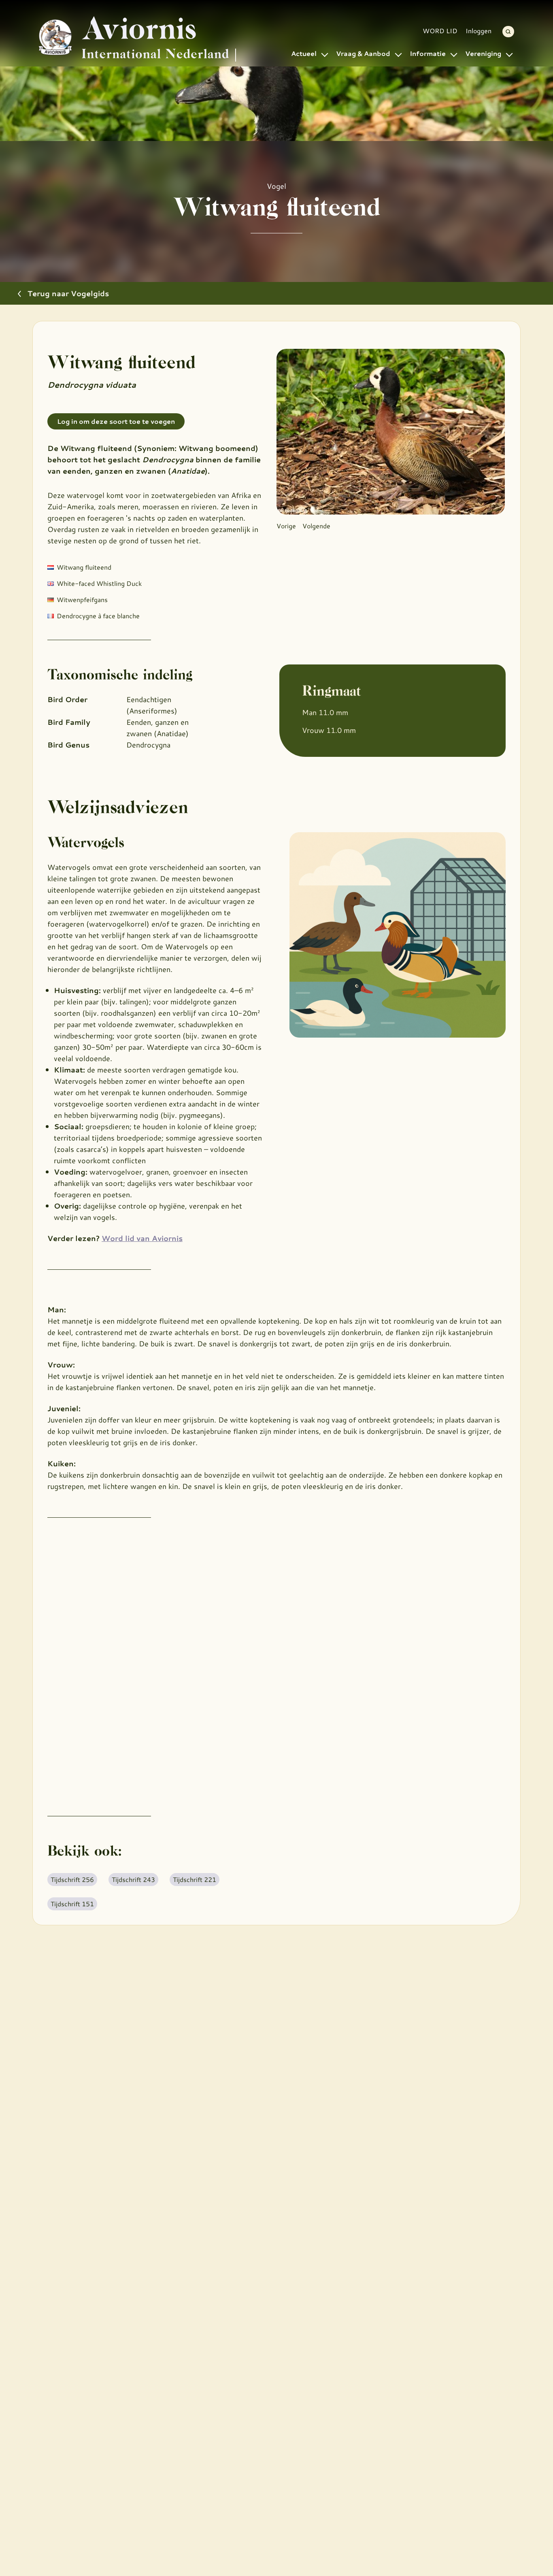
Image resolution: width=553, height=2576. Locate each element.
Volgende (316, 526)
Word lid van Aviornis (142, 1238)
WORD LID (440, 31)
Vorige (286, 526)
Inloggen (479, 31)
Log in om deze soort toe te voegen (116, 421)
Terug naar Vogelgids (68, 293)
